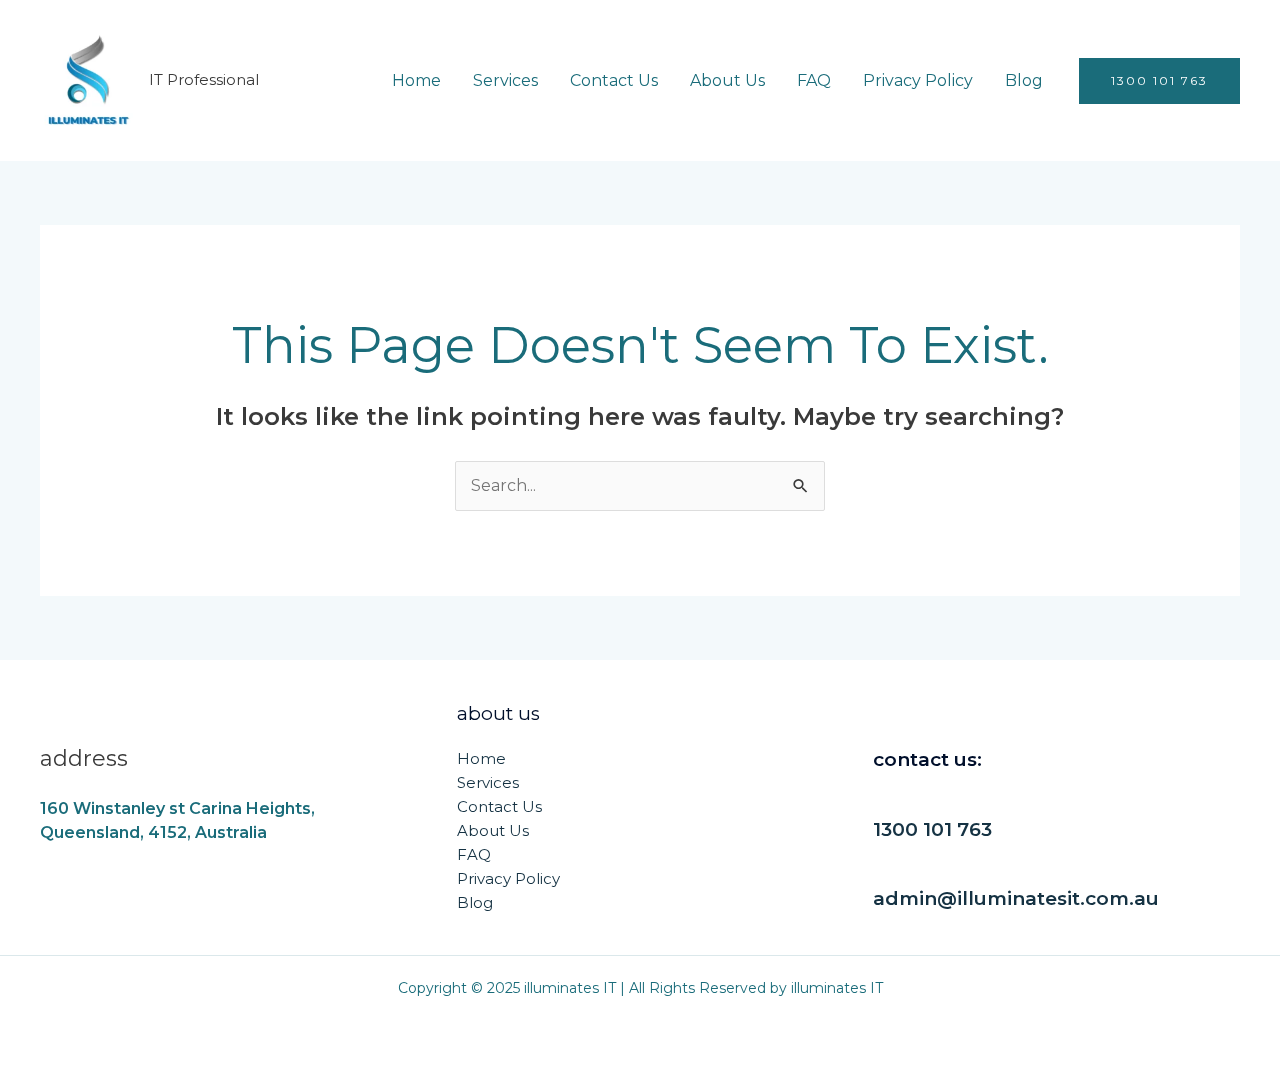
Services (505, 80)
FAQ (814, 80)
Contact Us (614, 80)
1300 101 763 (932, 829)
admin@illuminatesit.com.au (1016, 898)
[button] (1159, 81)
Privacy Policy (918, 80)
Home (416, 80)
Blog (1024, 80)
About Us (727, 80)
